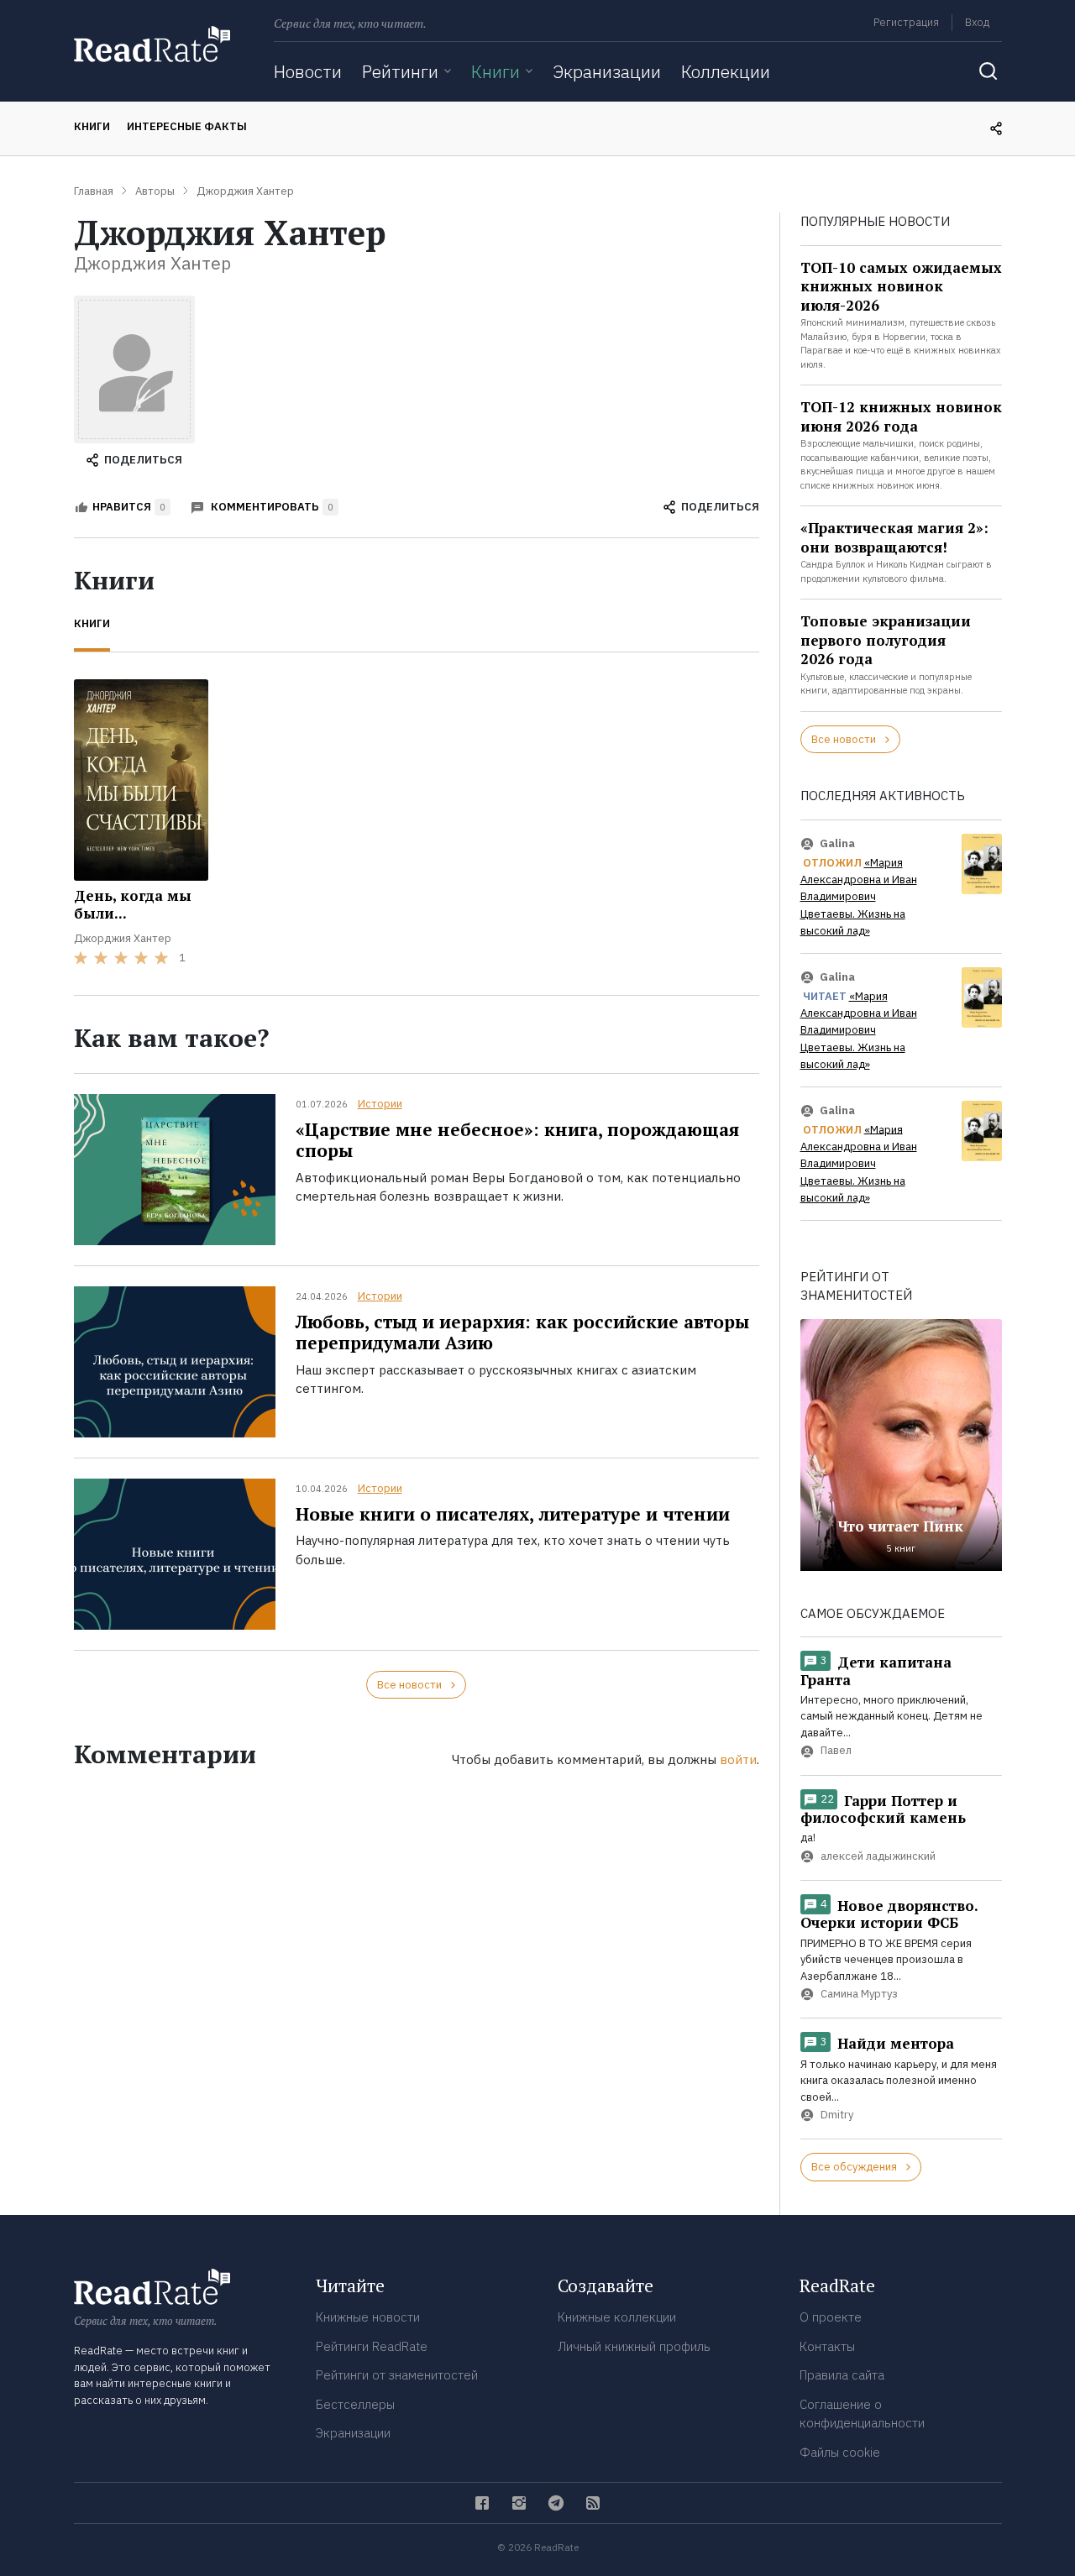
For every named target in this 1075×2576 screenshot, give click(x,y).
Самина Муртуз (859, 1995)
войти (738, 1759)
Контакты (827, 2346)
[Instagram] (519, 2503)
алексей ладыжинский (878, 1856)
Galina (837, 843)
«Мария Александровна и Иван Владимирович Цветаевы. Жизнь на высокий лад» (859, 897)
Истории (380, 1104)
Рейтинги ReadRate (372, 2346)
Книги (496, 71)
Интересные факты (187, 126)
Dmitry (837, 2115)
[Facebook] (482, 2503)
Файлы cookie (840, 2452)
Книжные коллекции (617, 2317)
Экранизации (607, 71)
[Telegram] (556, 2503)
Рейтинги (400, 71)
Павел (836, 1751)
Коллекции (726, 71)
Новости (308, 71)
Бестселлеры (355, 2404)
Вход (977, 22)
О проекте (831, 2317)
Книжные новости (368, 2317)
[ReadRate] (152, 44)
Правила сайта (842, 2375)
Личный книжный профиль (634, 2346)
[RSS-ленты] (593, 2503)
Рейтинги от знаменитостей (397, 2375)
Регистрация (906, 22)
